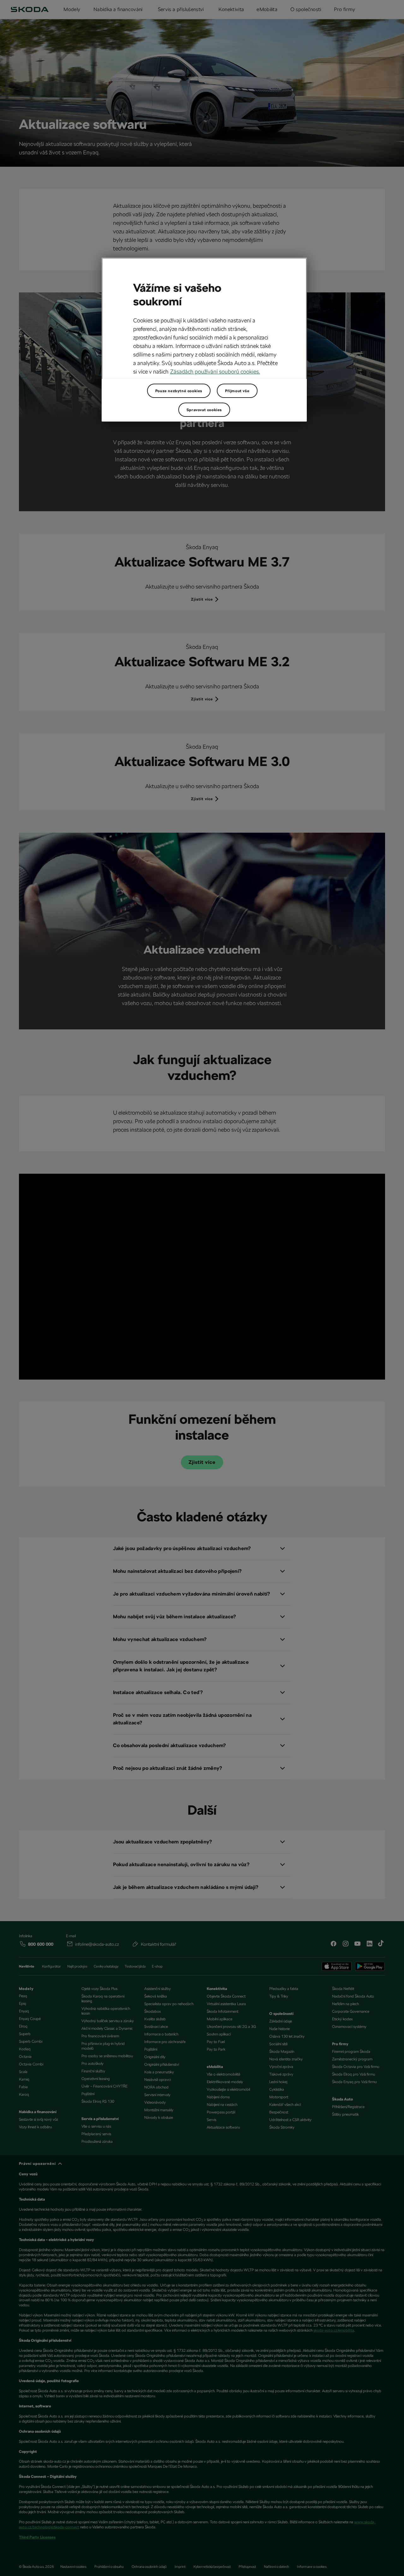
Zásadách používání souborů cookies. (215, 371)
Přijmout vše (237, 391)
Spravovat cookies (204, 410)
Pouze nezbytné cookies (179, 391)
